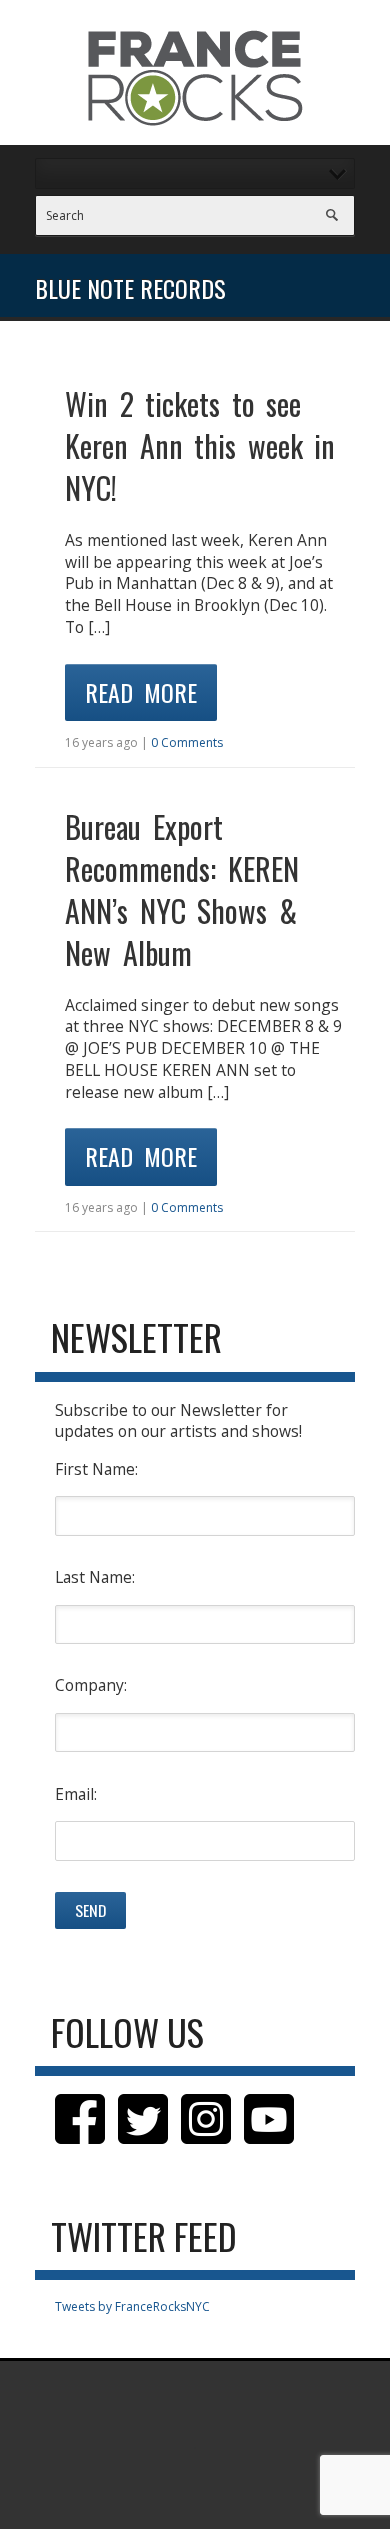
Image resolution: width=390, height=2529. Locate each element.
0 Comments (187, 742)
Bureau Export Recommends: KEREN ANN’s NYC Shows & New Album (182, 889)
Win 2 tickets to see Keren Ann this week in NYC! (200, 445)
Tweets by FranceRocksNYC (132, 2306)
